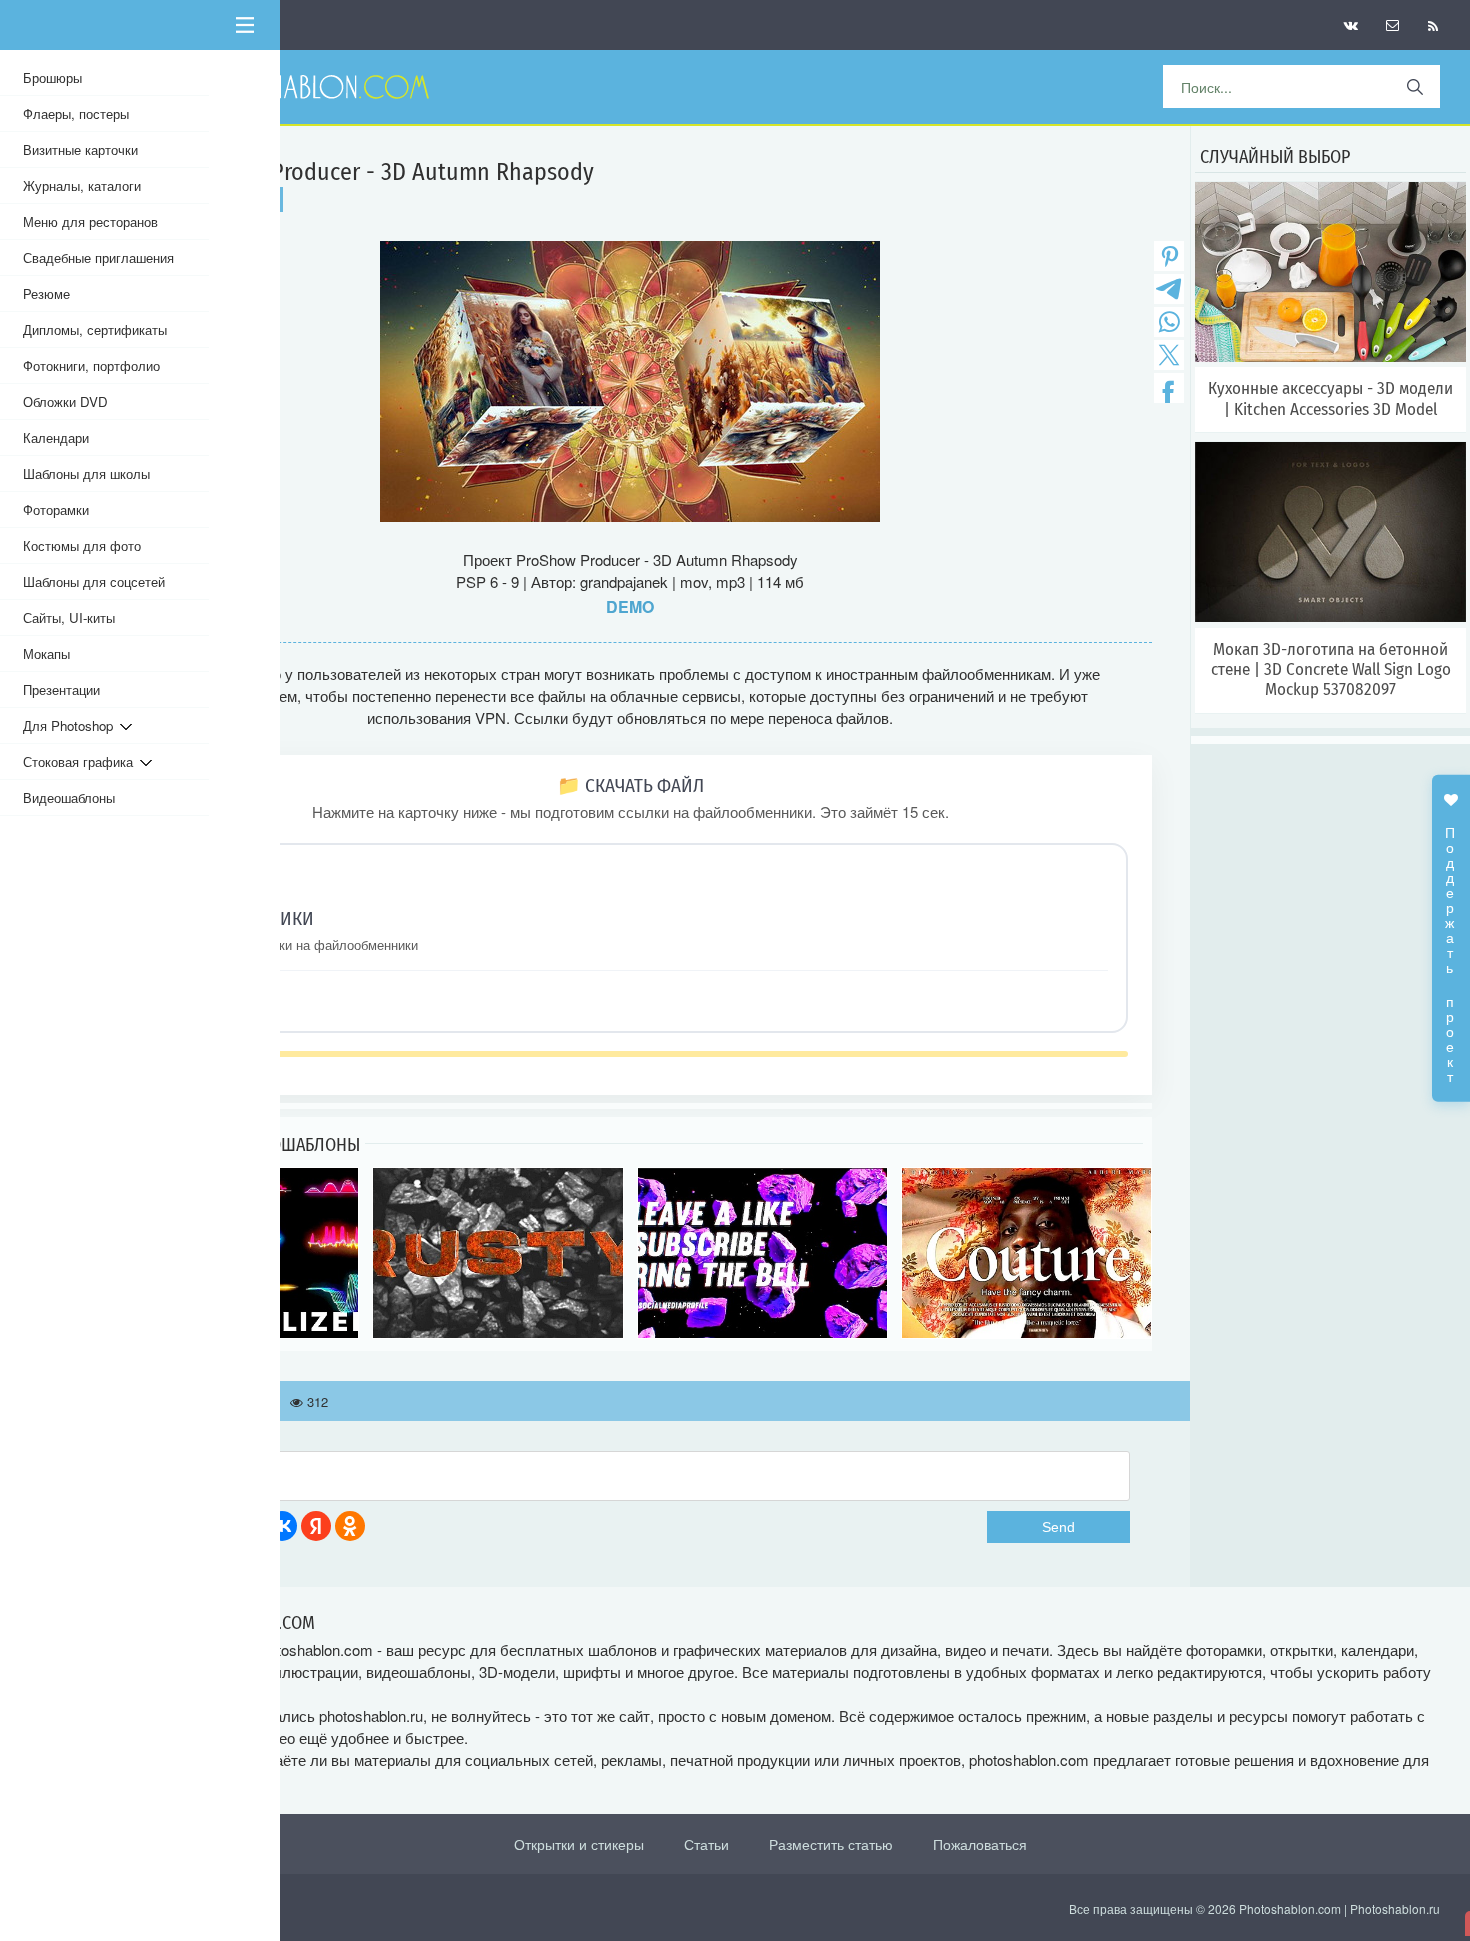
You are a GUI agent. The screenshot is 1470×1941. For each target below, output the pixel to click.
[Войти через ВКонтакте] (282, 1526)
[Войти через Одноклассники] (350, 1526)
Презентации (61, 689)
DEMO (630, 606)
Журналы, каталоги (82, 185)
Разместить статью (831, 1844)
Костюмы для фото (82, 545)
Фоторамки (56, 509)
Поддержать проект (1451, 944)
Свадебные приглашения (98, 257)
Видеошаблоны (69, 797)
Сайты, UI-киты (69, 617)
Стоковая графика (81, 761)
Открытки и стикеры (579, 1844)
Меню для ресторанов (90, 221)
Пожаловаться (980, 1844)
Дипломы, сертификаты (95, 329)
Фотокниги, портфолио (91, 365)
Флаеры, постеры (76, 113)
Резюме (46, 293)
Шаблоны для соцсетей (94, 581)
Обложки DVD (65, 401)
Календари (56, 437)
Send (1058, 1527)
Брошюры (52, 77)
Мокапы (46, 653)
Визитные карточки (80, 149)
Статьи (706, 1844)
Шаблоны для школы (86, 473)
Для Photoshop (71, 725)
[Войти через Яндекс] (316, 1526)
